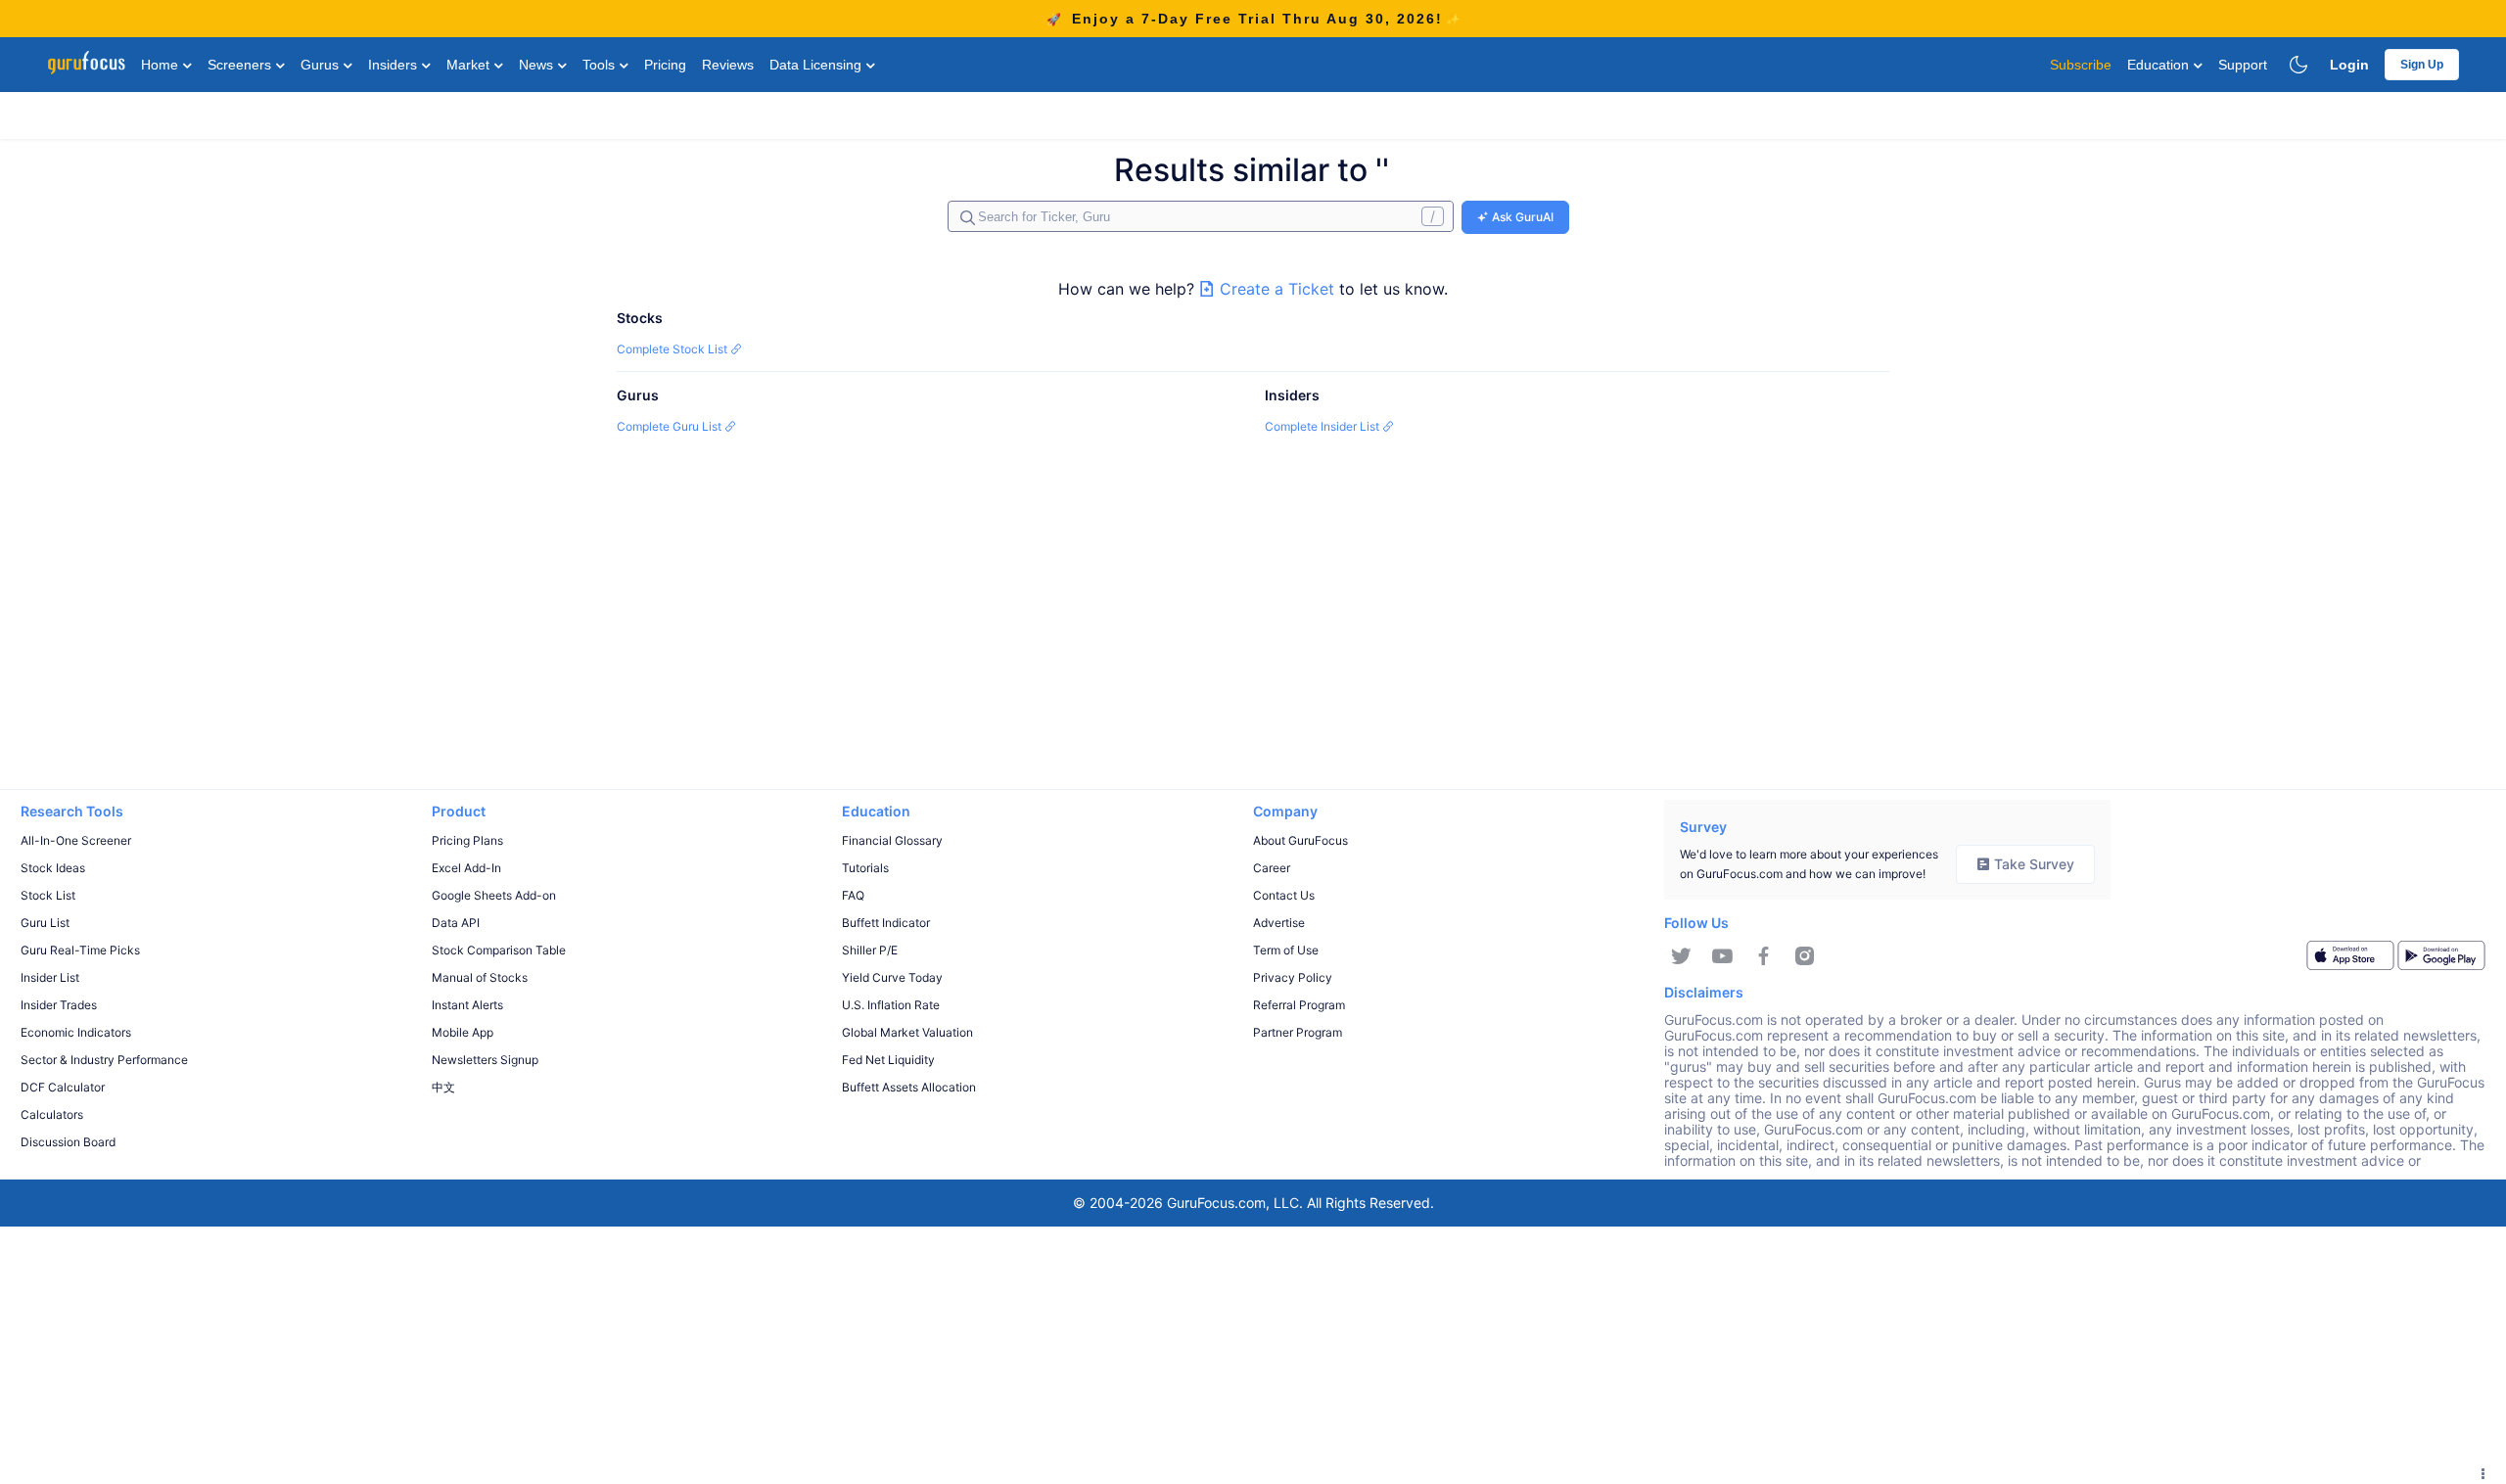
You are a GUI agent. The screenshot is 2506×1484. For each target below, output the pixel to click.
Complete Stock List (673, 349)
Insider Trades (59, 1005)
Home (162, 65)
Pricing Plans (467, 840)
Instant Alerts (467, 1005)
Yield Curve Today (892, 977)
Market (470, 65)
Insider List (50, 977)
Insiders (394, 65)
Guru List (45, 923)
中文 (443, 1087)
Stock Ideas (53, 868)
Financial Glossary (892, 840)
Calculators (52, 1114)
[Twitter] (1681, 956)
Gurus (322, 65)
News (538, 65)
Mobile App (463, 1032)
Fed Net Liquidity (888, 1060)
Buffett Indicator (886, 923)
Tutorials (865, 868)
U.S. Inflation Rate (891, 1005)
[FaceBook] (1763, 956)
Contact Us (1284, 895)
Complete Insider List (1323, 426)
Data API (456, 923)
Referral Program (1299, 1005)
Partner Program (1298, 1032)
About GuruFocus (1300, 840)
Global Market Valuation (907, 1032)
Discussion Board (68, 1142)
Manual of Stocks (480, 977)
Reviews (728, 65)
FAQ (853, 895)
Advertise (1279, 923)
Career (1272, 868)
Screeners (241, 65)
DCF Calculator (63, 1087)
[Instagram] (1805, 956)
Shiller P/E (870, 950)
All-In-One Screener (76, 840)
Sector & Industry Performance (104, 1060)
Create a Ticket (1277, 289)
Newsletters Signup (485, 1060)
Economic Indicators (76, 1032)
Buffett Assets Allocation (909, 1087)
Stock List (48, 895)
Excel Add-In (466, 868)
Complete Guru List (671, 426)
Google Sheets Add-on (494, 895)
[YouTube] (1722, 956)
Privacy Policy (1293, 977)
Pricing (665, 65)
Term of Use (1286, 950)
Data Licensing (817, 65)
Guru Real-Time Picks (80, 950)
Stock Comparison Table (499, 950)
